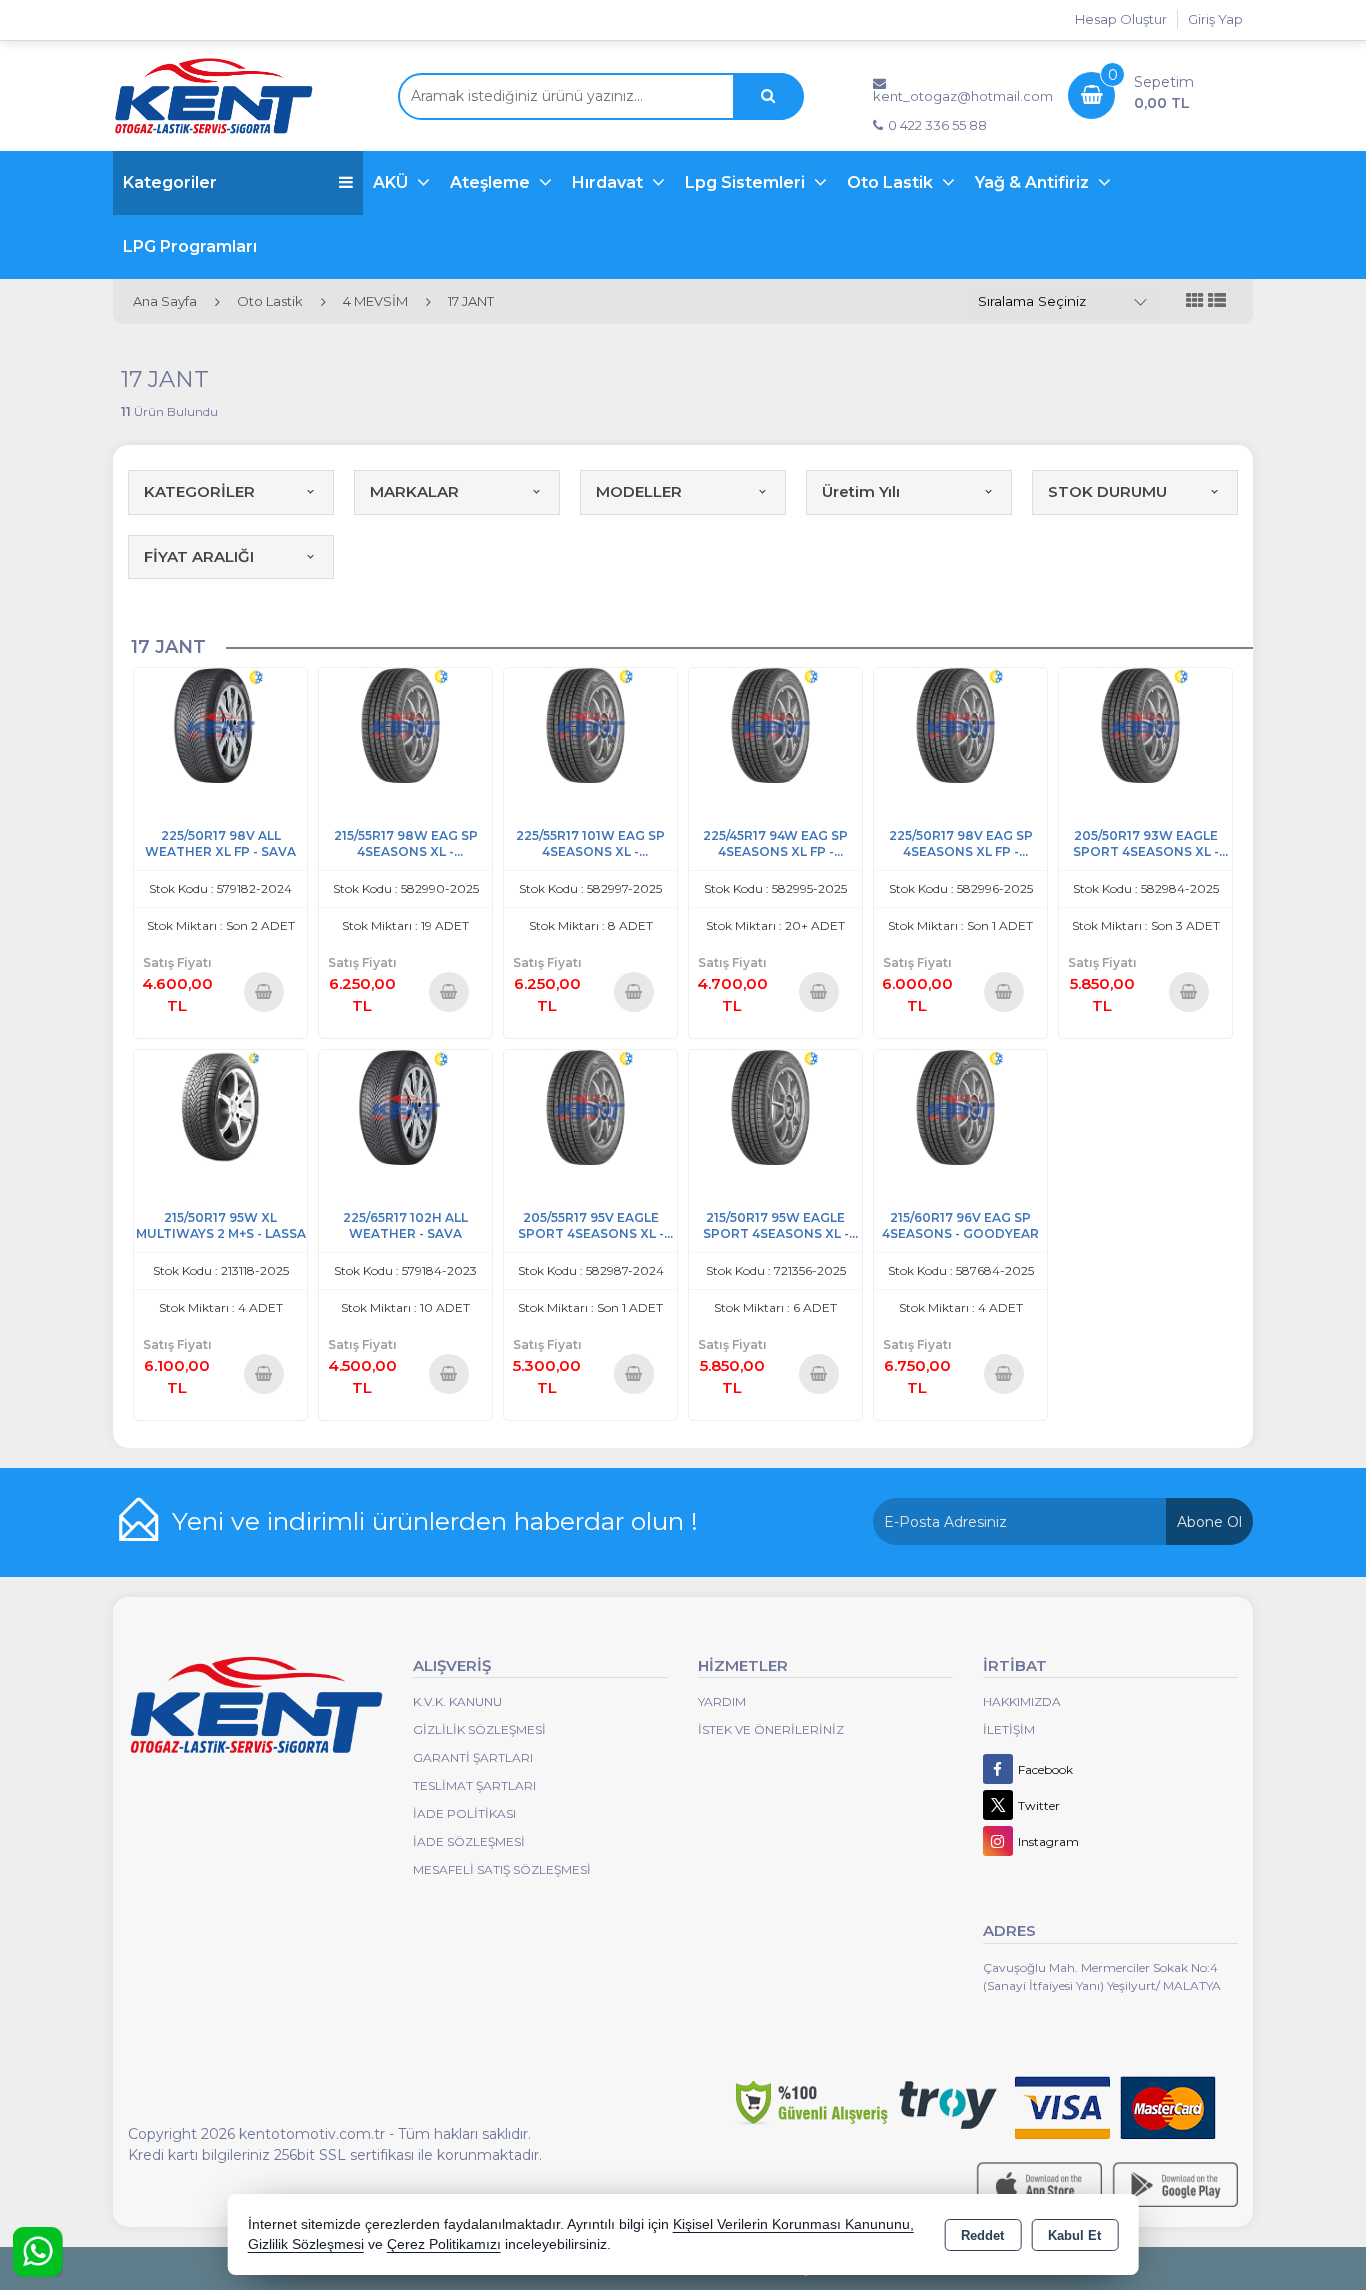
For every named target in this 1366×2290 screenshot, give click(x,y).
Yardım (722, 1701)
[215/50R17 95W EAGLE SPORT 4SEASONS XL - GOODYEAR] (775, 1105)
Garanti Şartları (473, 1757)
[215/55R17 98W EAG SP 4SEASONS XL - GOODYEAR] (405, 723)
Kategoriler (170, 182)
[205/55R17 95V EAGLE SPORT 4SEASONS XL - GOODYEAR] (590, 1105)
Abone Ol (1209, 1522)
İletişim (1009, 1729)
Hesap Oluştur (1121, 19)
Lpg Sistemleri (747, 182)
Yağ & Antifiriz (1034, 182)
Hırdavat (609, 182)
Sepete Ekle (264, 991)
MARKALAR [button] (414, 491)
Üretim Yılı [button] (861, 491)
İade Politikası (464, 1813)
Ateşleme (492, 182)
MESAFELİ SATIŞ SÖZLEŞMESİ (502, 1869)
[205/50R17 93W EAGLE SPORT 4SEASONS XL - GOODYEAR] (1145, 723)
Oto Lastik (892, 182)
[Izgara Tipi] (1195, 301)
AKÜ (392, 182)
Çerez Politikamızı (444, 2244)
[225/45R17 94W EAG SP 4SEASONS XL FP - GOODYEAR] (775, 723)
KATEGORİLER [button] (199, 491)
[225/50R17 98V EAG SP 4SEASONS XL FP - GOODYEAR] (960, 723)
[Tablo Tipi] (1217, 301)
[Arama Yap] (768, 96)
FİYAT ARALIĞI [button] (199, 556)
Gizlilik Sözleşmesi (479, 1729)
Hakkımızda (1022, 1701)
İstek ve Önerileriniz (771, 1729)
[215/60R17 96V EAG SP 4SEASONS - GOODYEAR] (960, 1105)
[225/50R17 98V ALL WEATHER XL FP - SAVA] (220, 723)
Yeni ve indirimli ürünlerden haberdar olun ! (435, 1521)
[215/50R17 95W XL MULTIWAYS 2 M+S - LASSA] (220, 1105)
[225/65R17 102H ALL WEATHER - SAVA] (405, 1105)
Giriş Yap (1215, 19)
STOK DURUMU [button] (1107, 491)
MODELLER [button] (639, 491)
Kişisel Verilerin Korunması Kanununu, (793, 2224)
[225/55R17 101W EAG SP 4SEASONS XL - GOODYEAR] (590, 723)
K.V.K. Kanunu (457, 1701)
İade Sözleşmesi (469, 1841)
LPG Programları (190, 246)
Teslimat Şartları (474, 1785)
